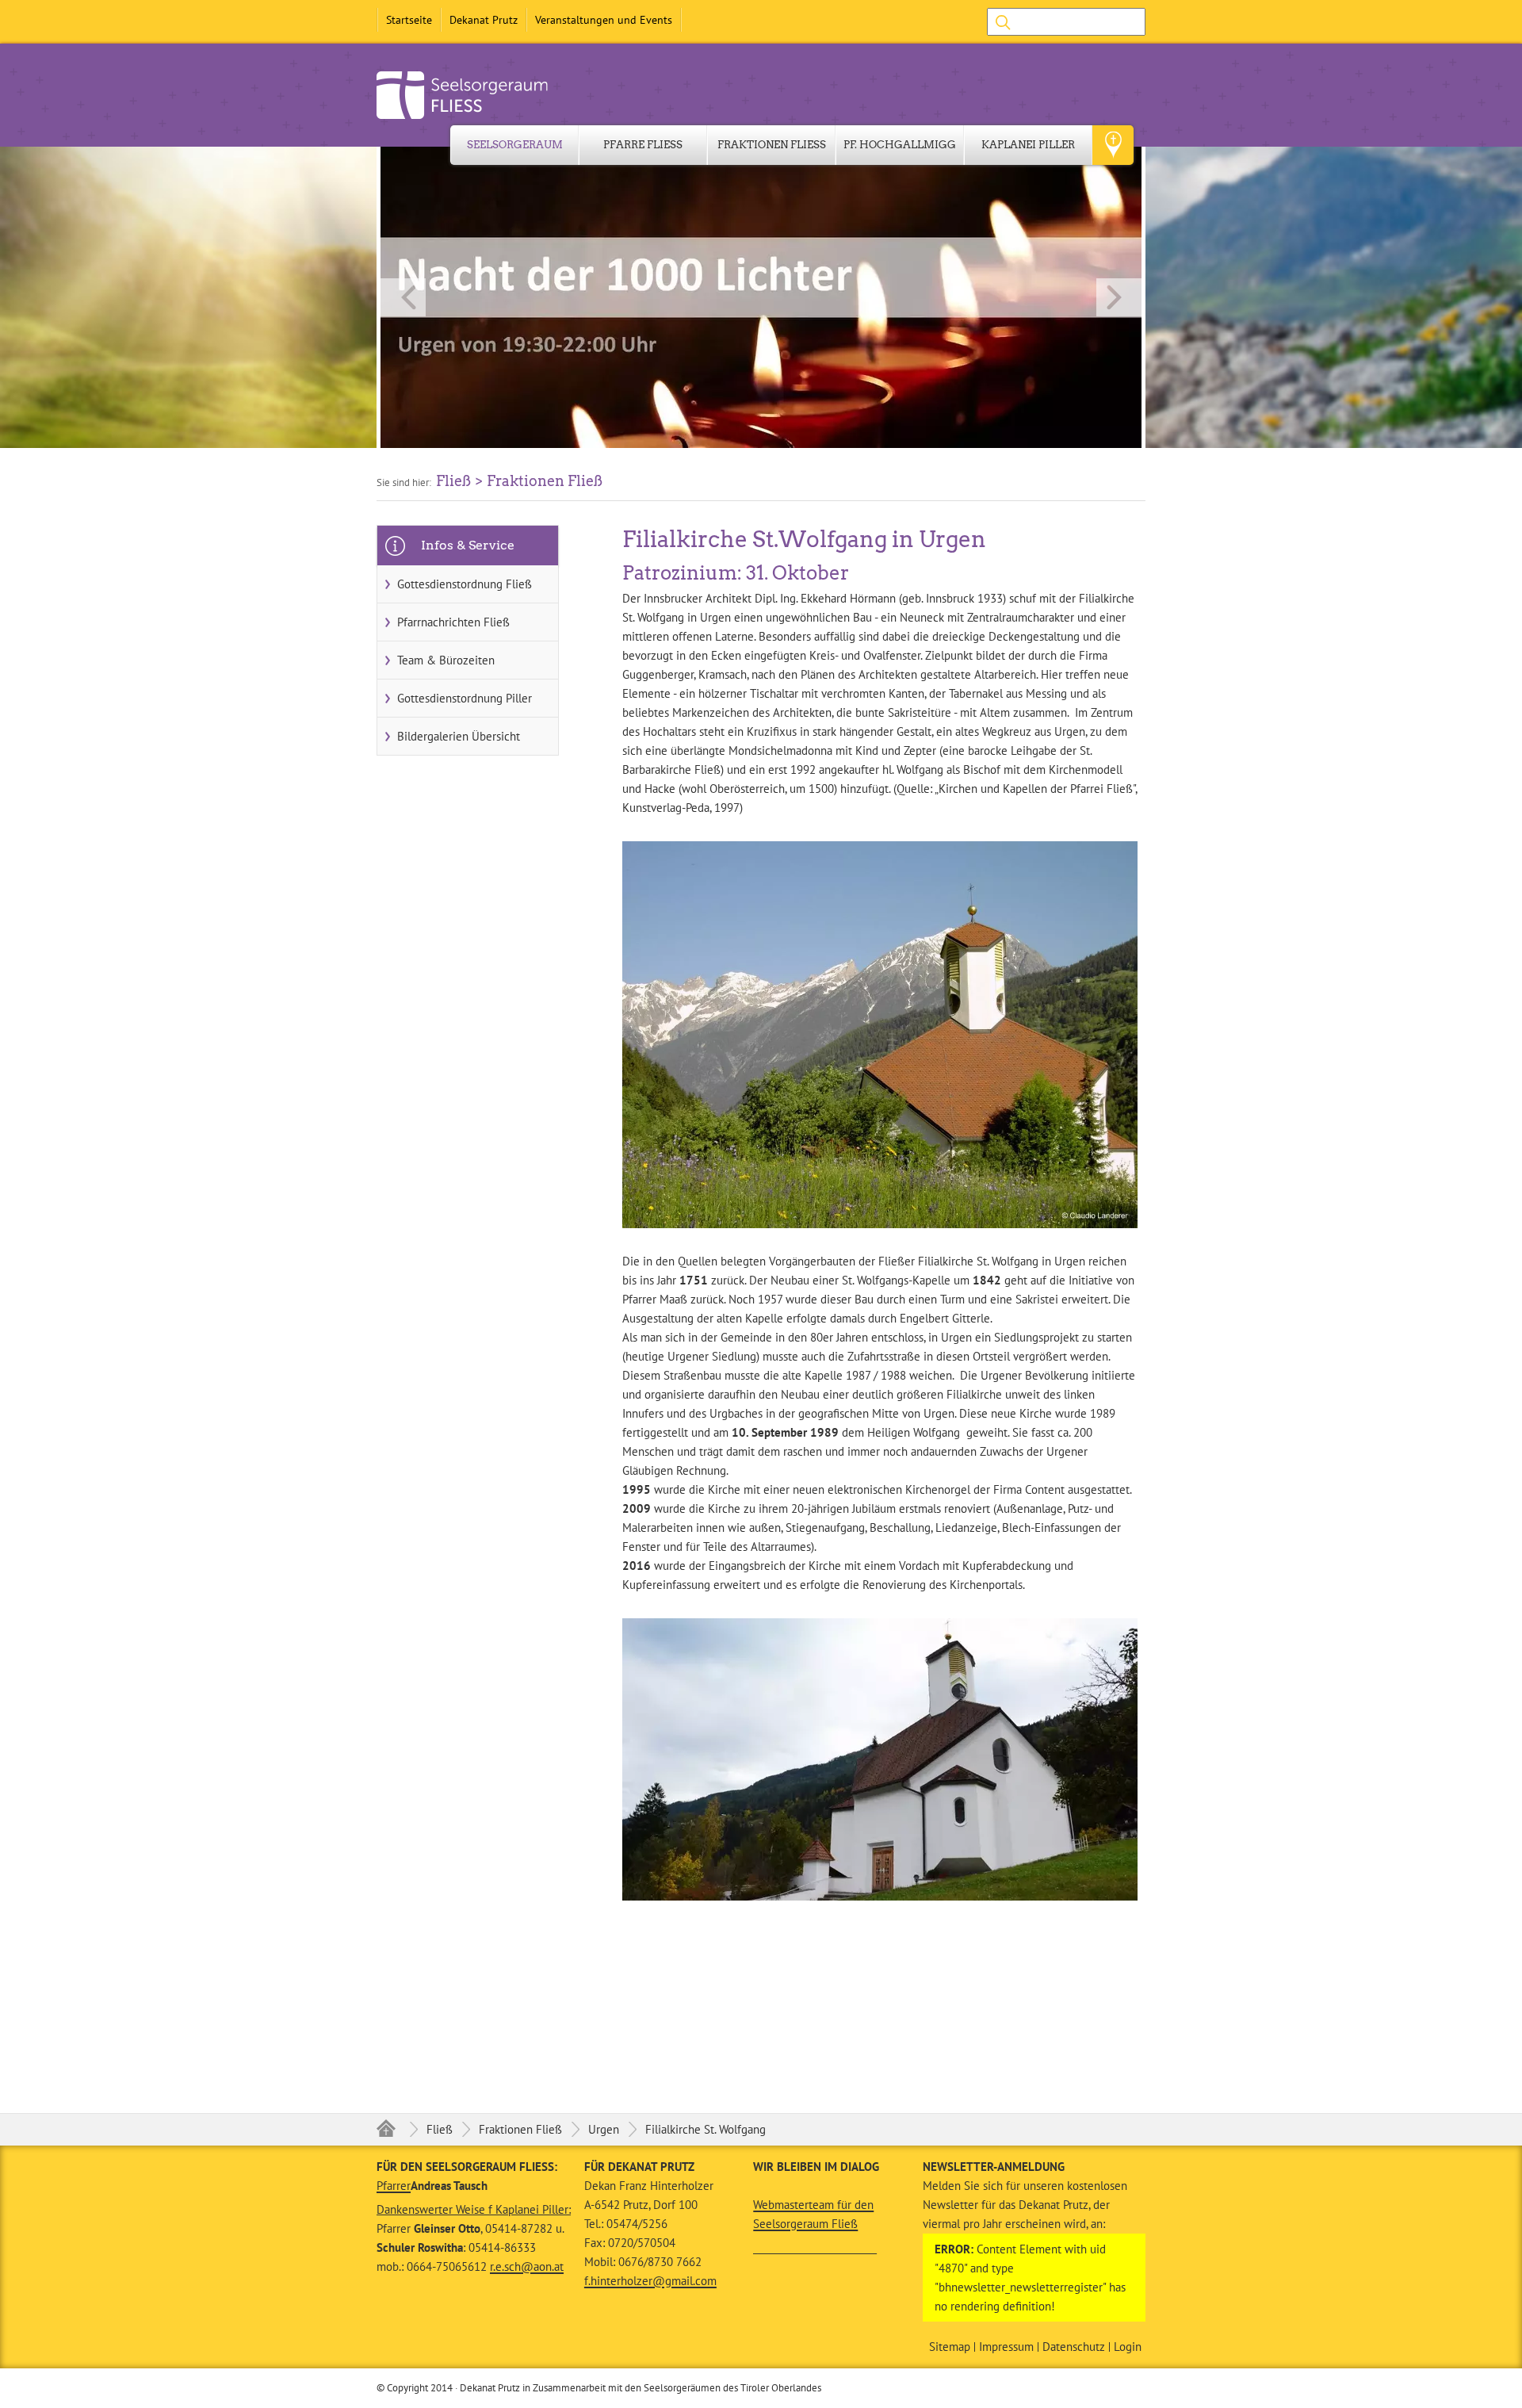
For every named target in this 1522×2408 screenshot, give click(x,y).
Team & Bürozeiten (446, 660)
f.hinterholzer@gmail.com (650, 2281)
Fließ (440, 2129)
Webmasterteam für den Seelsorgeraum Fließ (813, 2214)
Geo (1113, 145)
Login (1128, 2347)
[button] (761, 297)
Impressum (1006, 2347)
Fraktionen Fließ (772, 145)
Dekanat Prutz (484, 20)
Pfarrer (394, 2186)
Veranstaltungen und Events (604, 20)
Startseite (409, 20)
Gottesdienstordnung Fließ (465, 584)
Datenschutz (1074, 2347)
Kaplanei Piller (1028, 145)
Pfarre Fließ (643, 145)
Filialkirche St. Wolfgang (706, 2129)
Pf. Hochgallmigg (900, 145)
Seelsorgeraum (515, 145)
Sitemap (950, 2347)
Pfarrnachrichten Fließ (453, 622)
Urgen (604, 2129)
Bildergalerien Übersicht (459, 736)
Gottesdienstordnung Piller (465, 698)
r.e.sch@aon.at (527, 2266)
